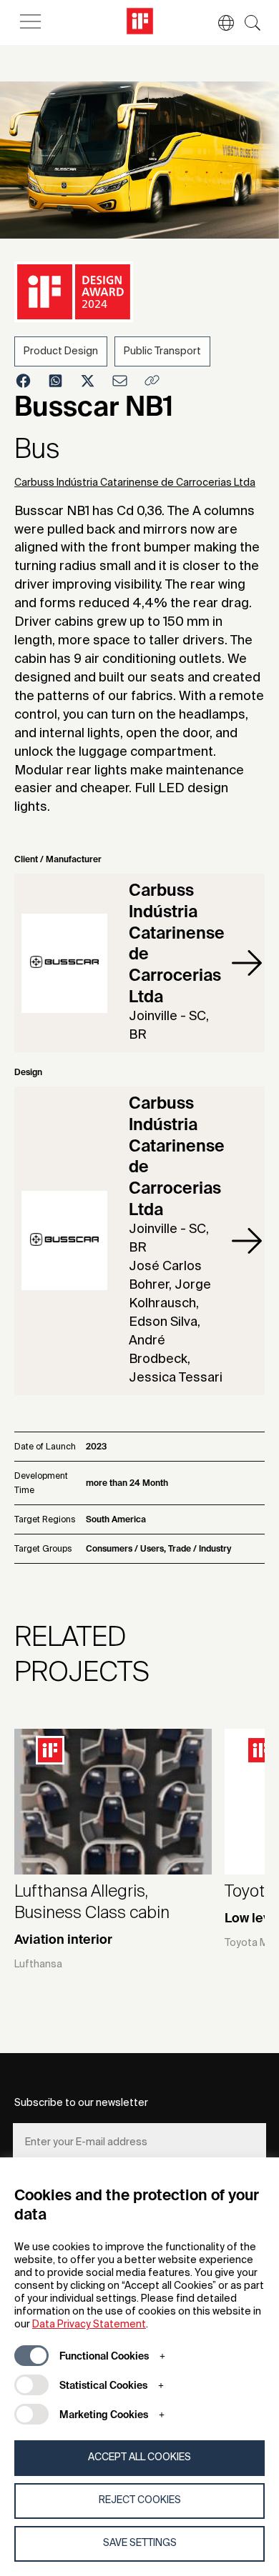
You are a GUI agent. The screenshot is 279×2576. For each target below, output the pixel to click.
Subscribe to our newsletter (81, 2103)
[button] (219, 23)
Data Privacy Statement (89, 2325)
